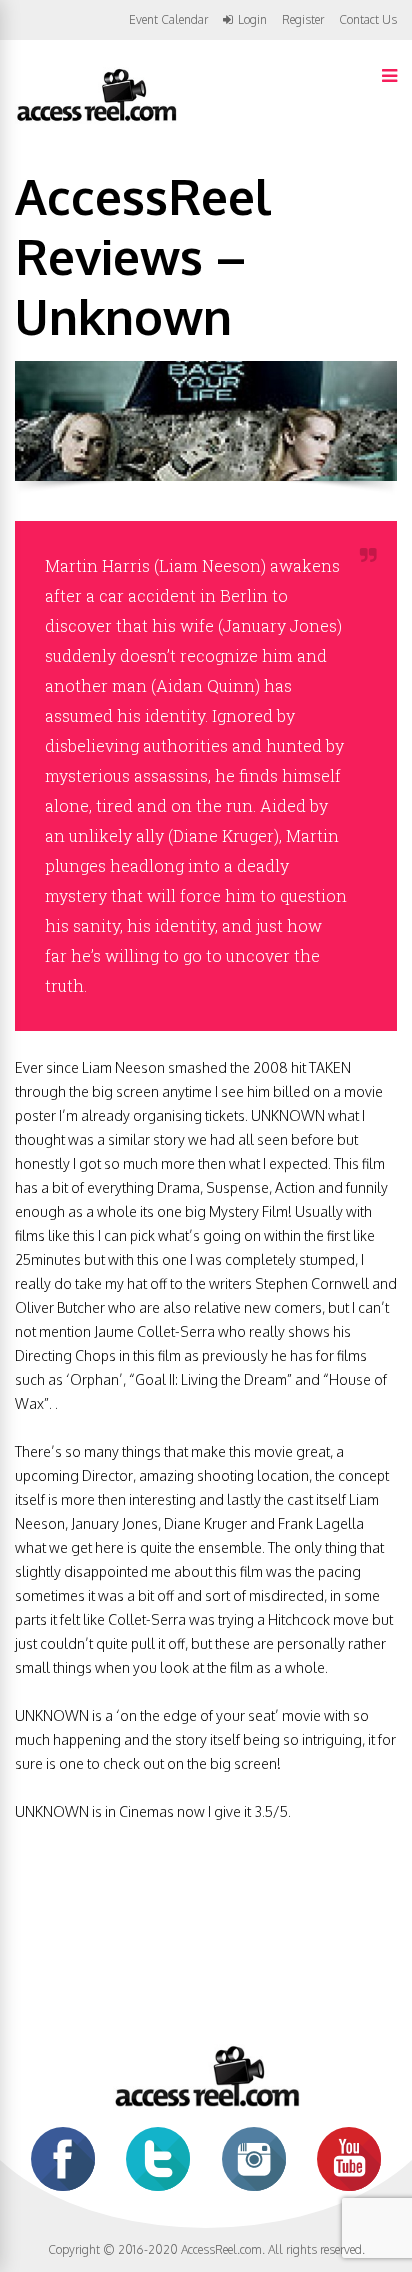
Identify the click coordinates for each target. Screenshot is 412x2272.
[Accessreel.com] (96, 119)
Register (303, 20)
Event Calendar (168, 19)
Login (252, 20)
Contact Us (368, 19)
